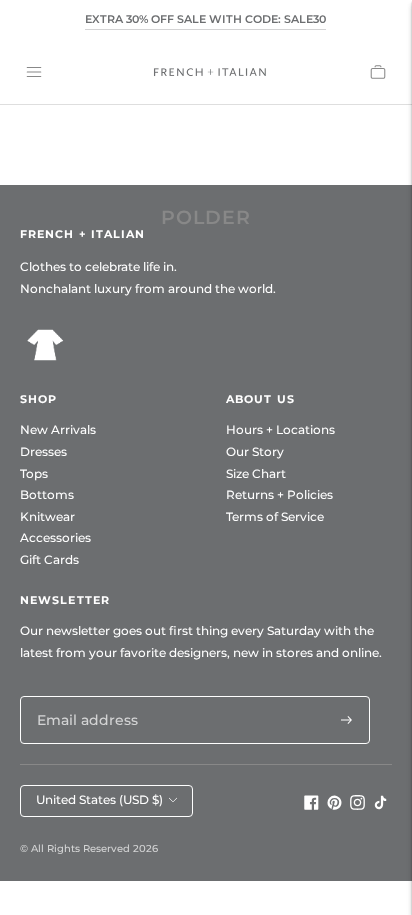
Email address (82, 695)
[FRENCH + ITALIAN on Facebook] (311, 805)
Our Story (255, 451)
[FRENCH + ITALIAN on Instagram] (357, 805)
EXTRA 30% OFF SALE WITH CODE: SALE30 (205, 19)
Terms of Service (275, 516)
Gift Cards (49, 559)
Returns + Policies (279, 494)
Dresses (43, 451)
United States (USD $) (99, 799)
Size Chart (256, 473)
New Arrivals (58, 429)
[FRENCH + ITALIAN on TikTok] (380, 805)
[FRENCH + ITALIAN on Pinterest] (334, 805)
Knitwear (47, 516)
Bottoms (47, 494)
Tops (34, 473)
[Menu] (34, 72)
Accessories (55, 537)
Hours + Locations (280, 429)
